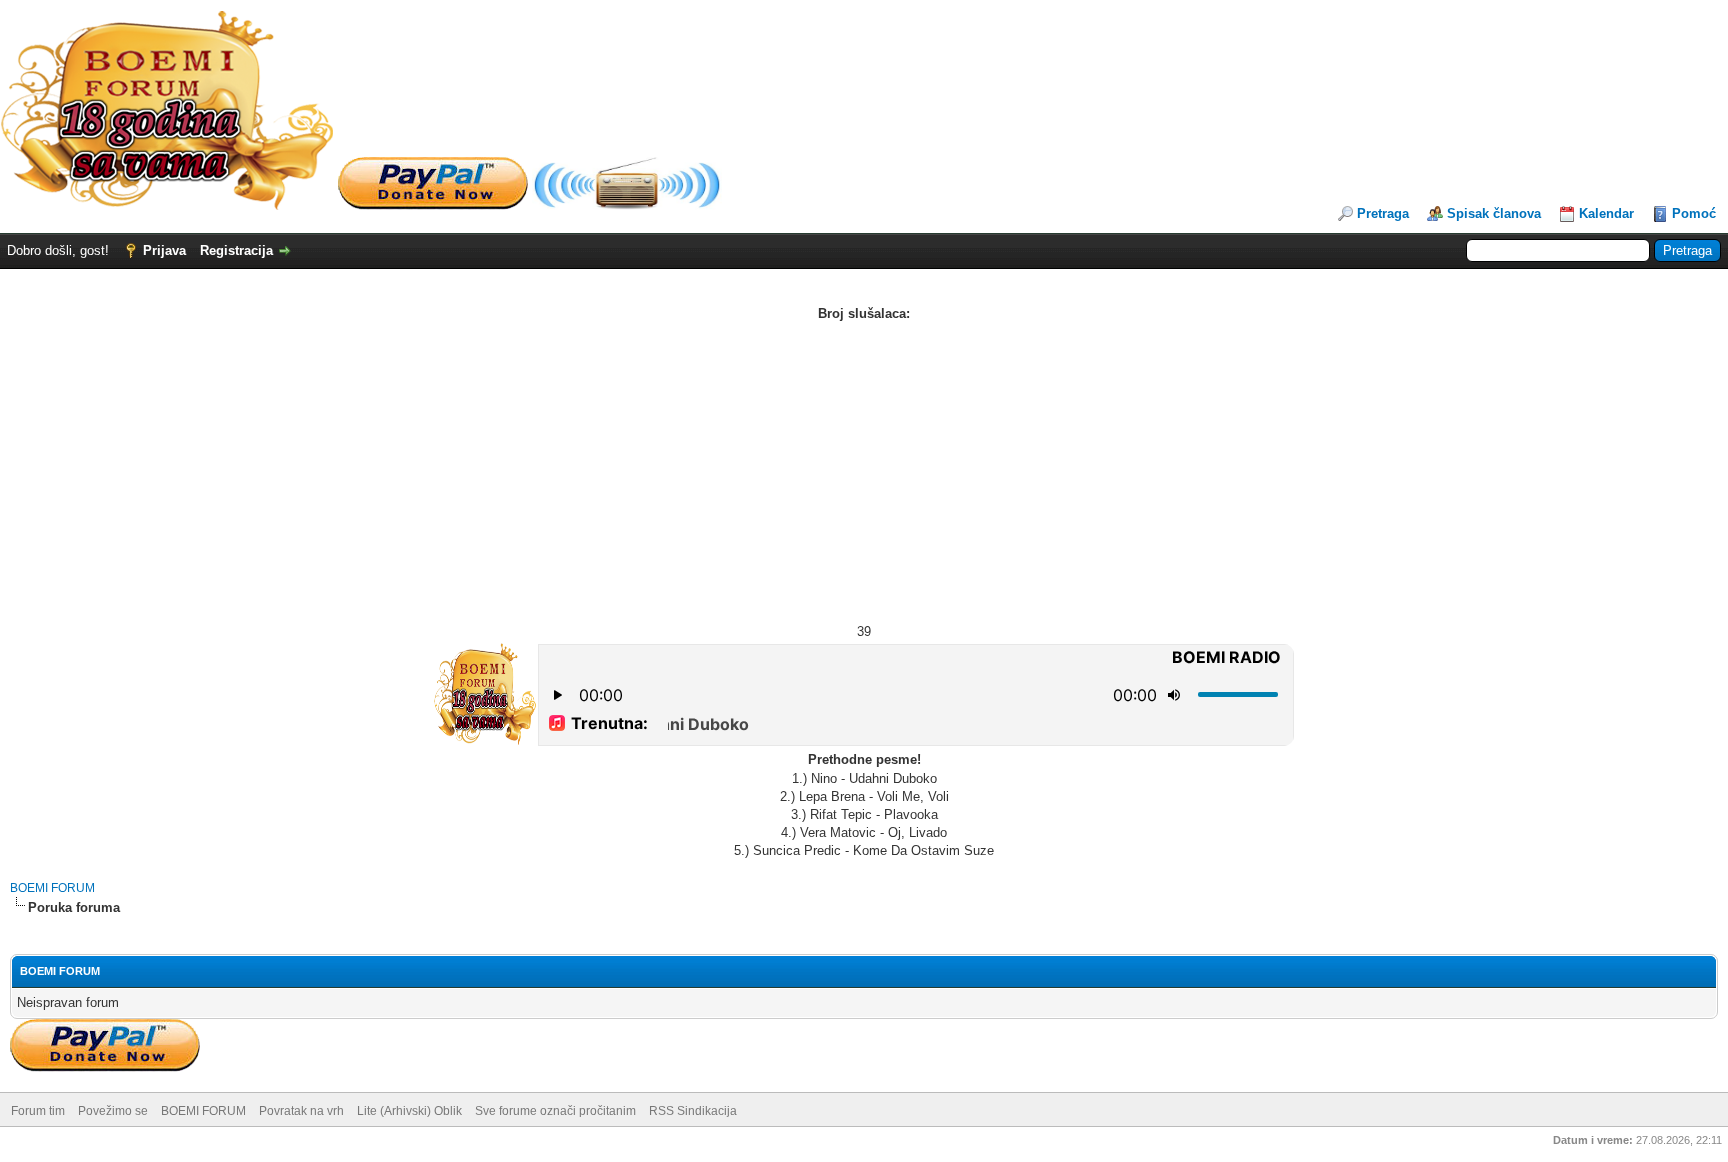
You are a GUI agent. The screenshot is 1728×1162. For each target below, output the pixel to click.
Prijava (164, 250)
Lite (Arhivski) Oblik (409, 1111)
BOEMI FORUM (52, 888)
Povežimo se (113, 1111)
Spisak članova (1494, 213)
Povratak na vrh (301, 1111)
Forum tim (38, 1111)
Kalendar (1606, 213)
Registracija (236, 250)
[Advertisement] (864, 473)
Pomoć (1694, 213)
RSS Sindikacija (693, 1111)
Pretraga (1383, 213)
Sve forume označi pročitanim (555, 1111)
